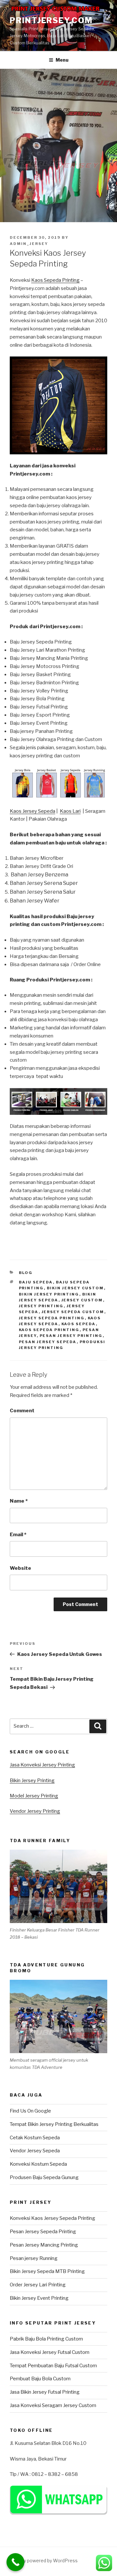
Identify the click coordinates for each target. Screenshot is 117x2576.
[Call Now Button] (15, 2562)
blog (26, 1273)
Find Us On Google (30, 2111)
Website (20, 1568)
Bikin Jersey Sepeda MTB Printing (47, 2271)
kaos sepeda (79, 1324)
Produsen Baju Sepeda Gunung (44, 2177)
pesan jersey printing (71, 1336)
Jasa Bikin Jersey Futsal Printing (45, 2392)
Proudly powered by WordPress (44, 2561)
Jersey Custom (82, 1300)
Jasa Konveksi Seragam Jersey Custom (53, 2405)
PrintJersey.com (51, 20)
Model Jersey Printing (34, 1796)
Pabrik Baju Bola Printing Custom (46, 2339)
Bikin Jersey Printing (32, 1780)
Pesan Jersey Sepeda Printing (43, 2232)
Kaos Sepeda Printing (55, 280)
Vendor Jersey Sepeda (35, 2151)
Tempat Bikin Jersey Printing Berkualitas (54, 2124)
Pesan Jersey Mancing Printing (44, 2245)
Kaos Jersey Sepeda (32, 811)
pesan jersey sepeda (48, 1342)
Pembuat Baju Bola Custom (40, 2379)
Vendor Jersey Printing (35, 1811)
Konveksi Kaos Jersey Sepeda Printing (52, 2218)
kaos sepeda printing (49, 1330)
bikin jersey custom (75, 1288)
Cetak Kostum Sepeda (35, 2138)
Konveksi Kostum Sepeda (38, 2164)
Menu (62, 60)
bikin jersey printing (49, 1294)
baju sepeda (36, 1282)
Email (18, 1535)
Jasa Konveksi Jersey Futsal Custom (50, 2352)
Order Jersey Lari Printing (38, 2285)
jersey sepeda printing (52, 1318)
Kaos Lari (70, 811)
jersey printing (41, 1306)
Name (19, 1501)
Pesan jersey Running (34, 2258)
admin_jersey (29, 244)
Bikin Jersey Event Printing (39, 2298)
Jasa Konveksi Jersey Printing (42, 1765)
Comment (22, 1411)
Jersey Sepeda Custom (73, 1312)
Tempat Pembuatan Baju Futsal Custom (53, 2366)
